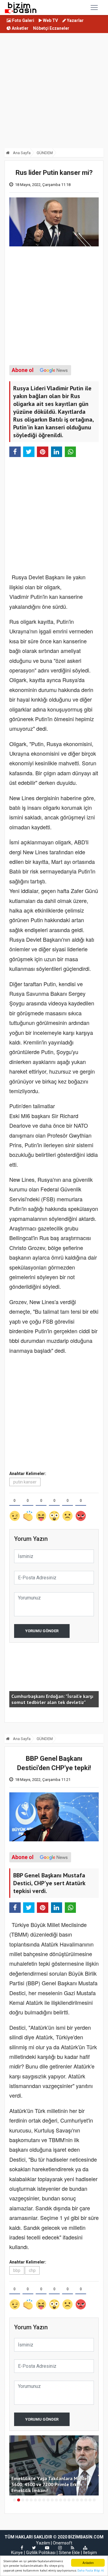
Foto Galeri (23, 20)
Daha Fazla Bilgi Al (91, 2570)
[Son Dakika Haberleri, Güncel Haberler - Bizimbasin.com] (21, 8)
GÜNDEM (45, 153)
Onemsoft (63, 2543)
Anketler (20, 28)
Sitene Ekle (69, 2553)
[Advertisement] (54, 92)
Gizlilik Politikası (41, 2553)
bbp (17, 2270)
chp (32, 2270)
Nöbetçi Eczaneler (51, 28)
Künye (17, 2553)
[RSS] (72, 2548)
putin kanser (25, 1482)
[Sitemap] (85, 2548)
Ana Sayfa (21, 153)
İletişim (90, 2553)
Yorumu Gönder (42, 1631)
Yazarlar (75, 20)
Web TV (50, 20)
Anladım (88, 2563)
